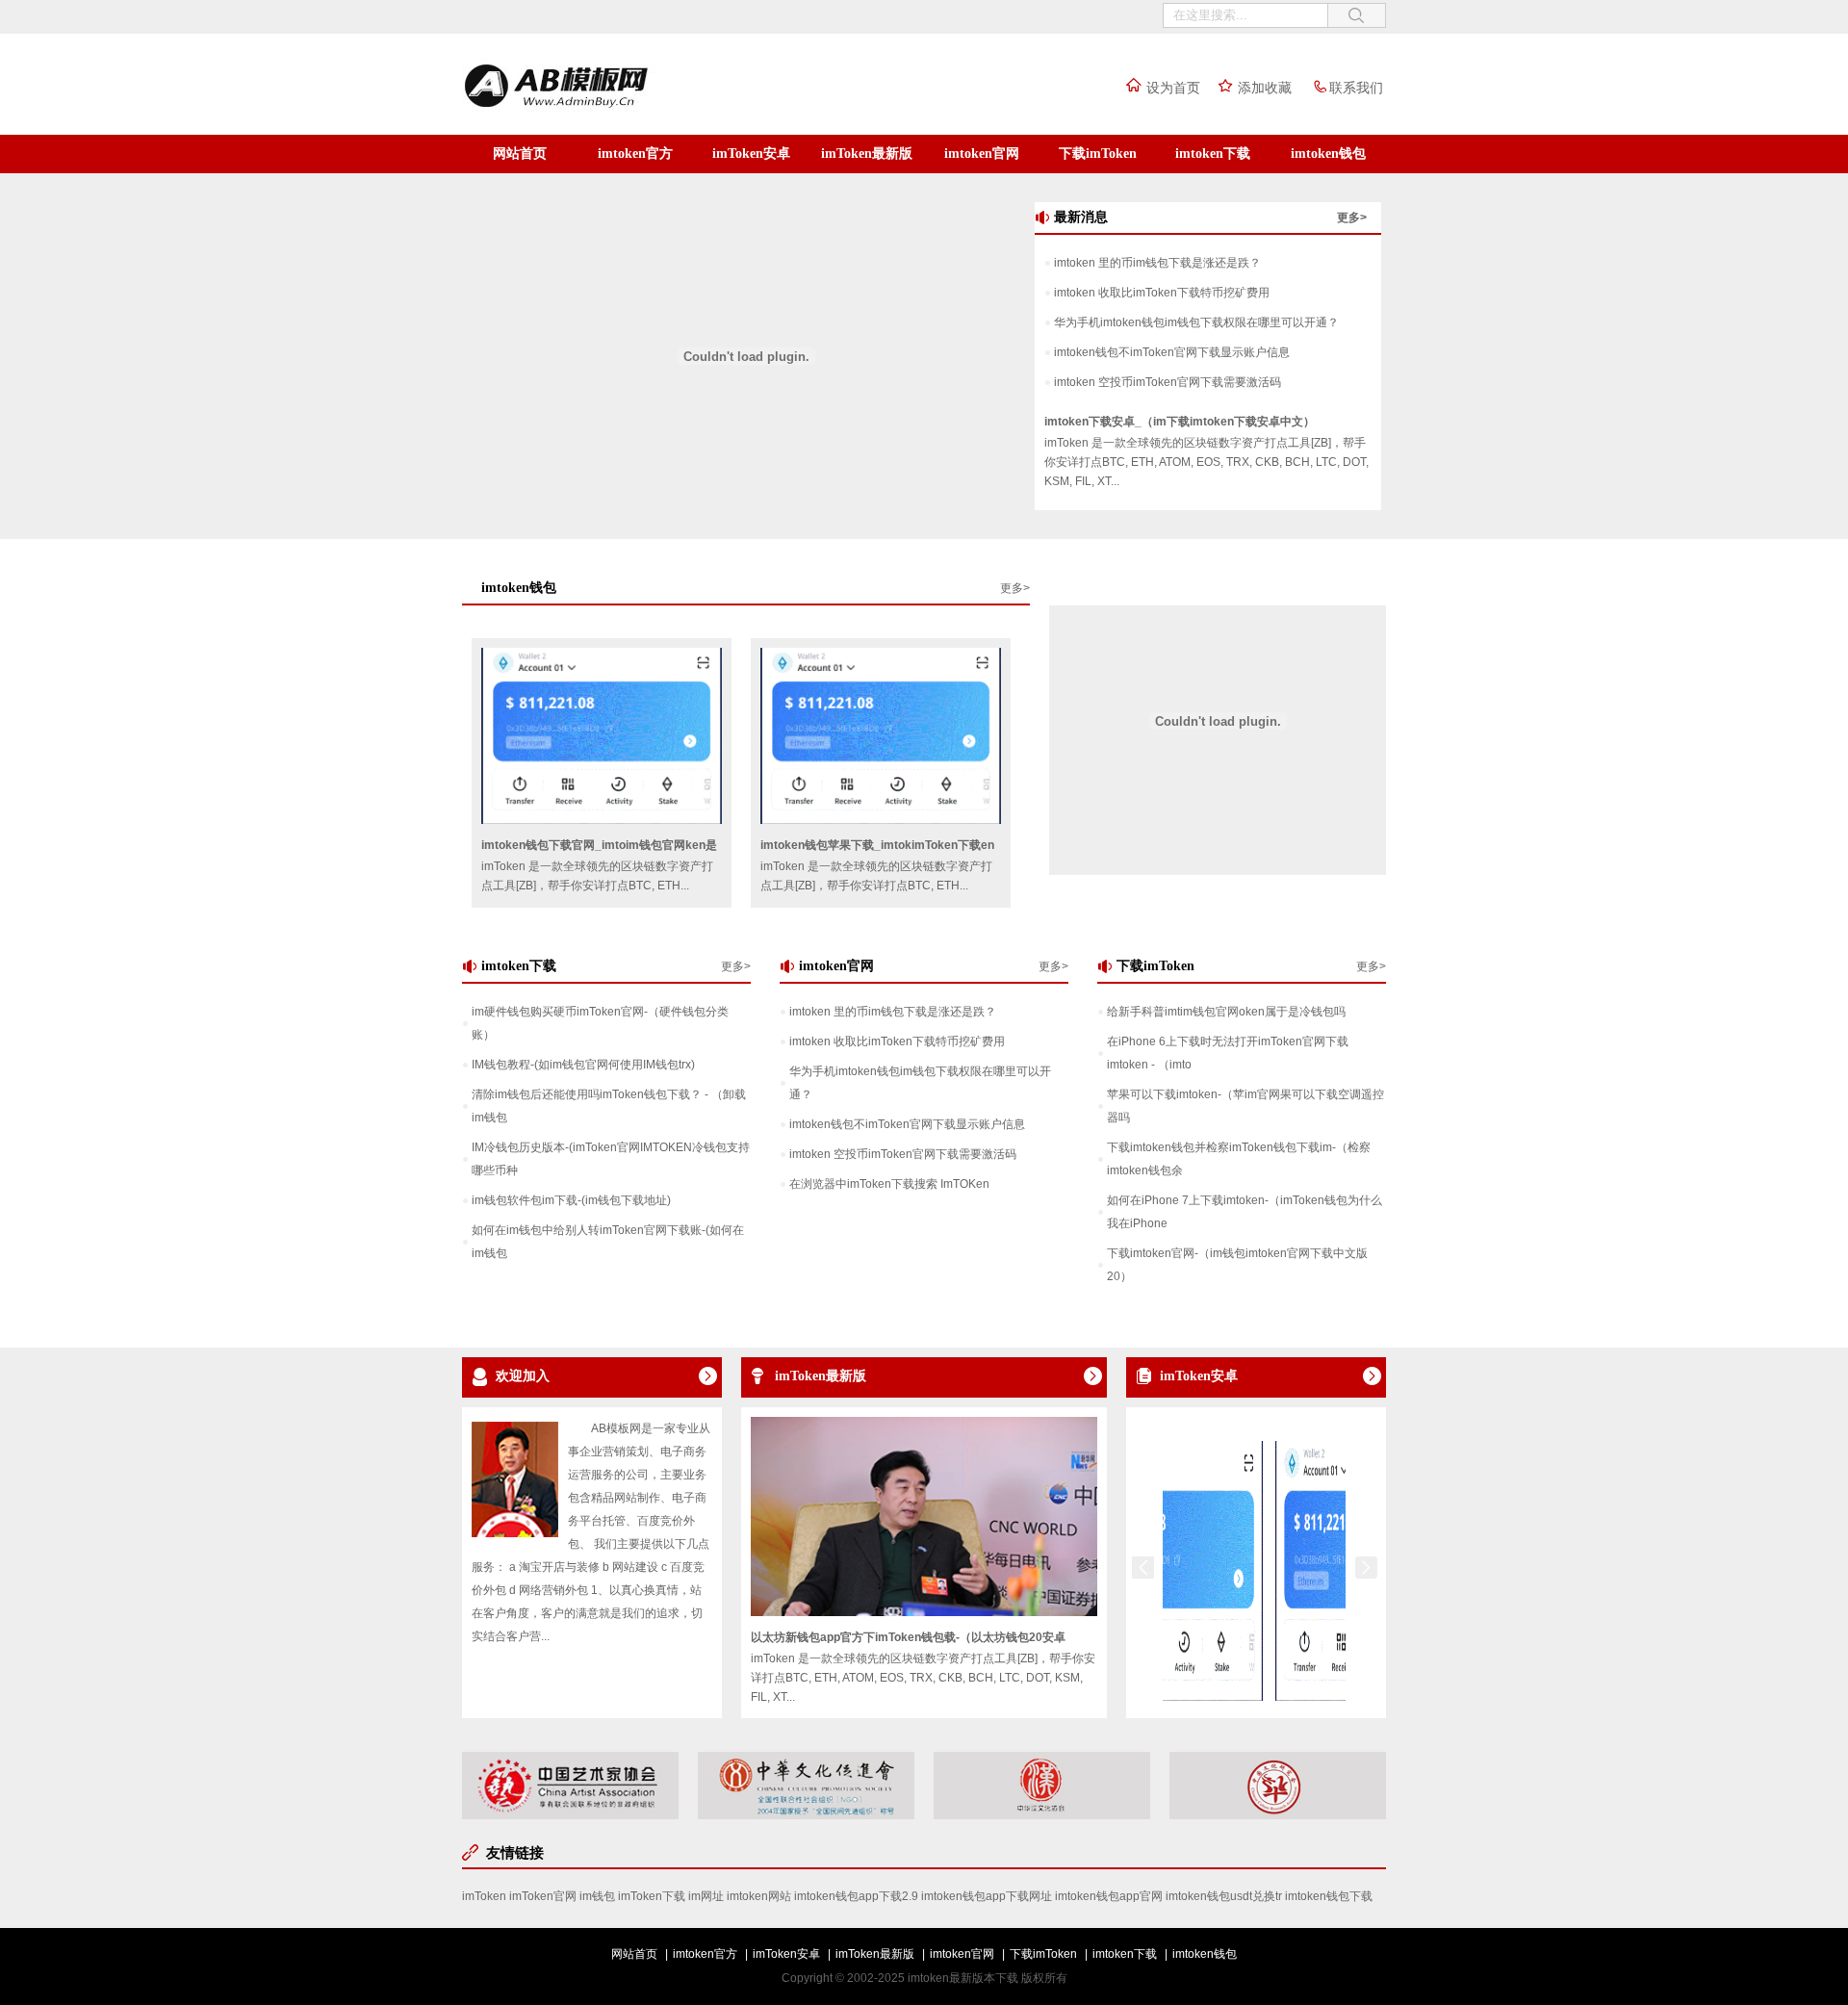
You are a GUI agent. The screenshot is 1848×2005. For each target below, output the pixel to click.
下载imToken (1098, 154)
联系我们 (1356, 88)
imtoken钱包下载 (1329, 1896)
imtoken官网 (982, 154)
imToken (484, 1896)
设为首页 (1173, 88)
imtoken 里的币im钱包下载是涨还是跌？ (1157, 263)
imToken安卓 (751, 154)
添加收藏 (1265, 88)
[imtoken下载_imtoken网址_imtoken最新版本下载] (596, 109)
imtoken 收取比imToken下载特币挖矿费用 (1162, 293)
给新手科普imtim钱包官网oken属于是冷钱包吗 (1226, 1012)
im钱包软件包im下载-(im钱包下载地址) (571, 1200)
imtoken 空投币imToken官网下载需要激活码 (1168, 382)
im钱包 (597, 1896)
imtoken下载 (1213, 154)
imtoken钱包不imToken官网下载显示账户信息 (1172, 352)
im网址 (706, 1896)
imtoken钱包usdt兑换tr (1224, 1896)
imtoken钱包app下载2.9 (856, 1896)
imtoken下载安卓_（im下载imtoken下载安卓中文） (1180, 422)
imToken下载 (652, 1896)
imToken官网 (543, 1896)
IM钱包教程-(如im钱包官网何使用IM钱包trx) (583, 1065)
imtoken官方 (635, 154)
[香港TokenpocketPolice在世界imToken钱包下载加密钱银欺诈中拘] (1338, 1697)
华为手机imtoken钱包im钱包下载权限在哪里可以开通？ (1196, 322)
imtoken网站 (759, 1896)
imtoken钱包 (1328, 154)
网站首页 (520, 154)
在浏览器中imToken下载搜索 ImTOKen (889, 1184)
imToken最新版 (867, 154)
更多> (1352, 218)
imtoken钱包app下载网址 (987, 1896)
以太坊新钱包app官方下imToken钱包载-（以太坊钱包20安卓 (908, 1637)
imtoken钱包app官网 (1109, 1896)
